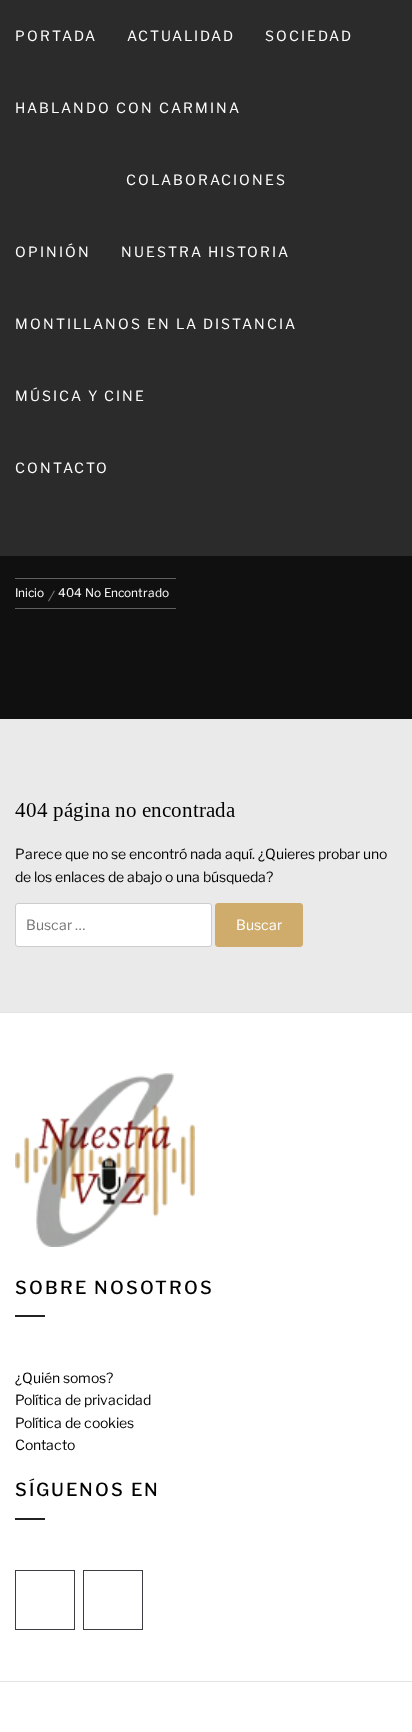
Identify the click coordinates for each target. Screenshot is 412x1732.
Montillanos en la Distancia (156, 323)
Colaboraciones (206, 179)
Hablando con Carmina (128, 107)
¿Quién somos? (64, 1377)
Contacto (62, 467)
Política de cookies (74, 1422)
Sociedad (309, 35)
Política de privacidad (83, 1399)
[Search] (204, 530)
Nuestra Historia (205, 251)
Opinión (53, 251)
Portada (56, 35)
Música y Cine (80, 395)
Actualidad (181, 35)
